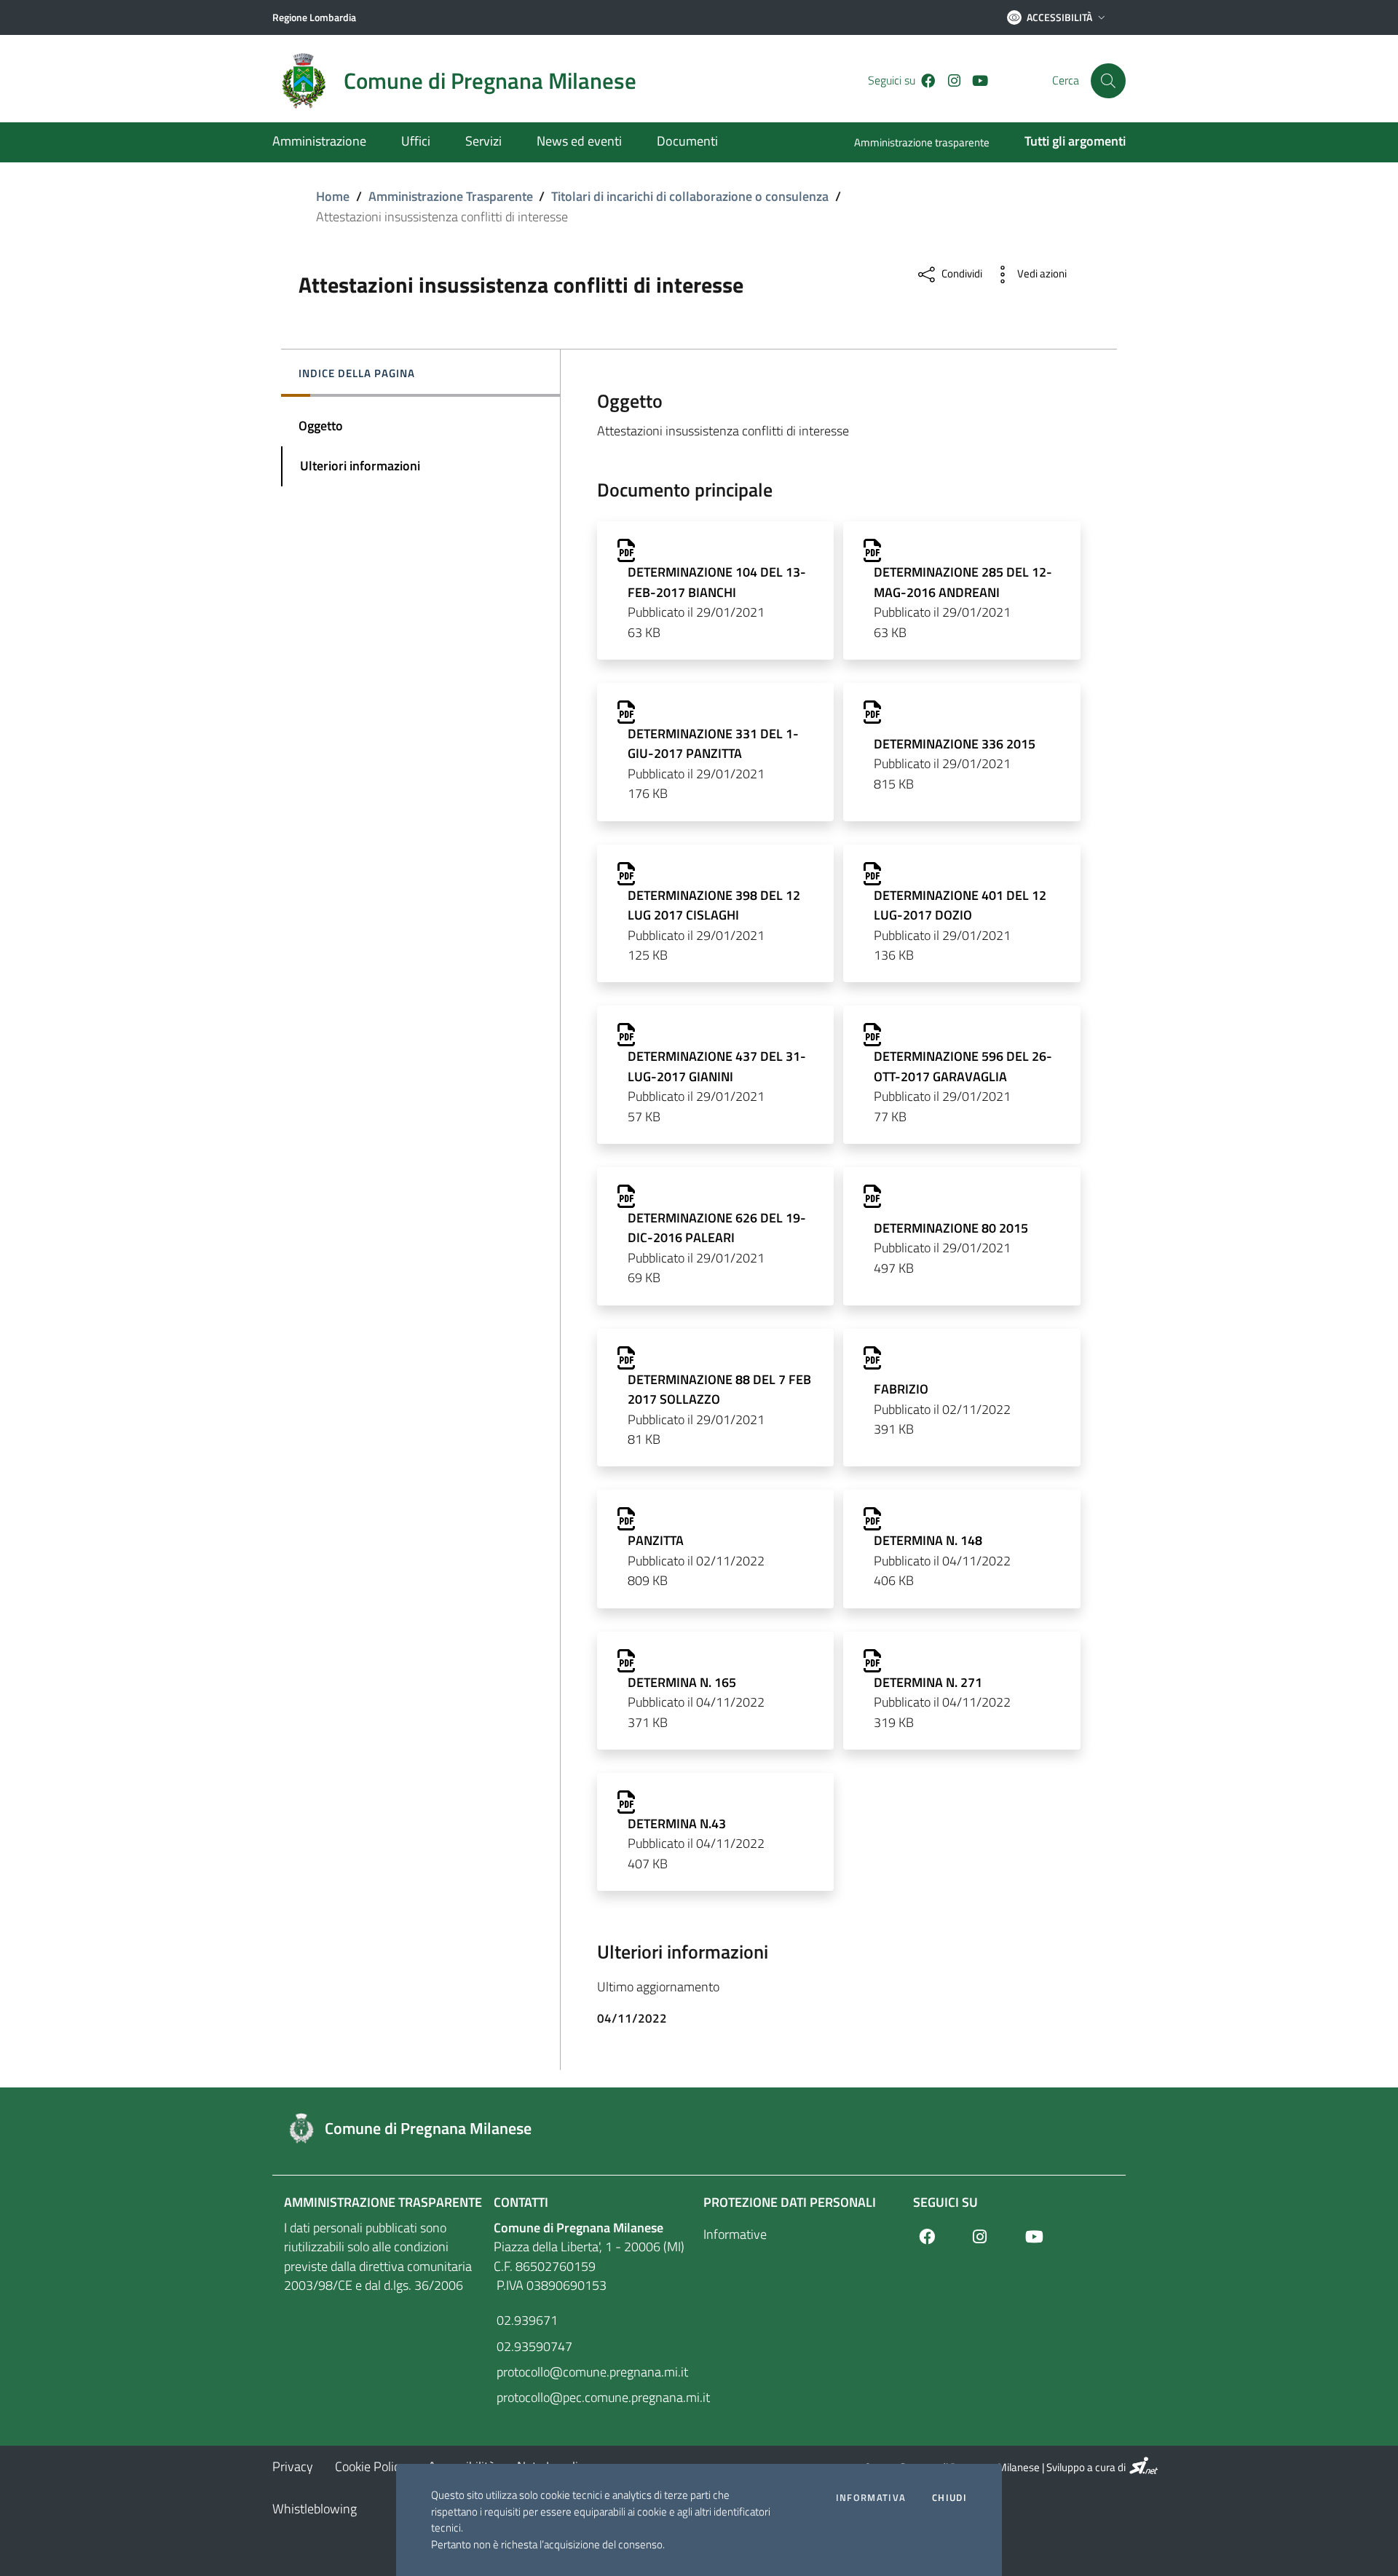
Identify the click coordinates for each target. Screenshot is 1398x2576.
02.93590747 (533, 2346)
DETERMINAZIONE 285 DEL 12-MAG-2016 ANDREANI (963, 582)
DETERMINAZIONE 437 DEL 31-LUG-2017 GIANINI (717, 1066)
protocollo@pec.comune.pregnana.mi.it (594, 2397)
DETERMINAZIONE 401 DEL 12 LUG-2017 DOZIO (960, 905)
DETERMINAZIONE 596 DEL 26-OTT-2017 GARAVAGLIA (963, 1066)
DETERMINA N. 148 (928, 1540)
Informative (735, 2234)
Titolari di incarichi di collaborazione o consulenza (690, 196)
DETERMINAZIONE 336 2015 (955, 744)
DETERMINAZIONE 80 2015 (951, 1228)
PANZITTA (656, 1540)
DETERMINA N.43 (677, 1824)
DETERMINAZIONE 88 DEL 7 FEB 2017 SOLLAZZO (719, 1389)
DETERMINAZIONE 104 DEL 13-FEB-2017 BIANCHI (717, 582)
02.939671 (526, 2320)
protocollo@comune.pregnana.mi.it (591, 2372)
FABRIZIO (901, 1389)
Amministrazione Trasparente (451, 196)
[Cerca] (1108, 81)
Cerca (1066, 80)
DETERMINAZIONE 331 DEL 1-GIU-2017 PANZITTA (713, 743)
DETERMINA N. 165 (682, 1682)
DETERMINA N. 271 (928, 1682)
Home (333, 196)
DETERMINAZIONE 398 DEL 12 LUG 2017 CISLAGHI (714, 905)
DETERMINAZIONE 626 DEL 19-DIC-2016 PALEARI (717, 1228)
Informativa (871, 2498)
